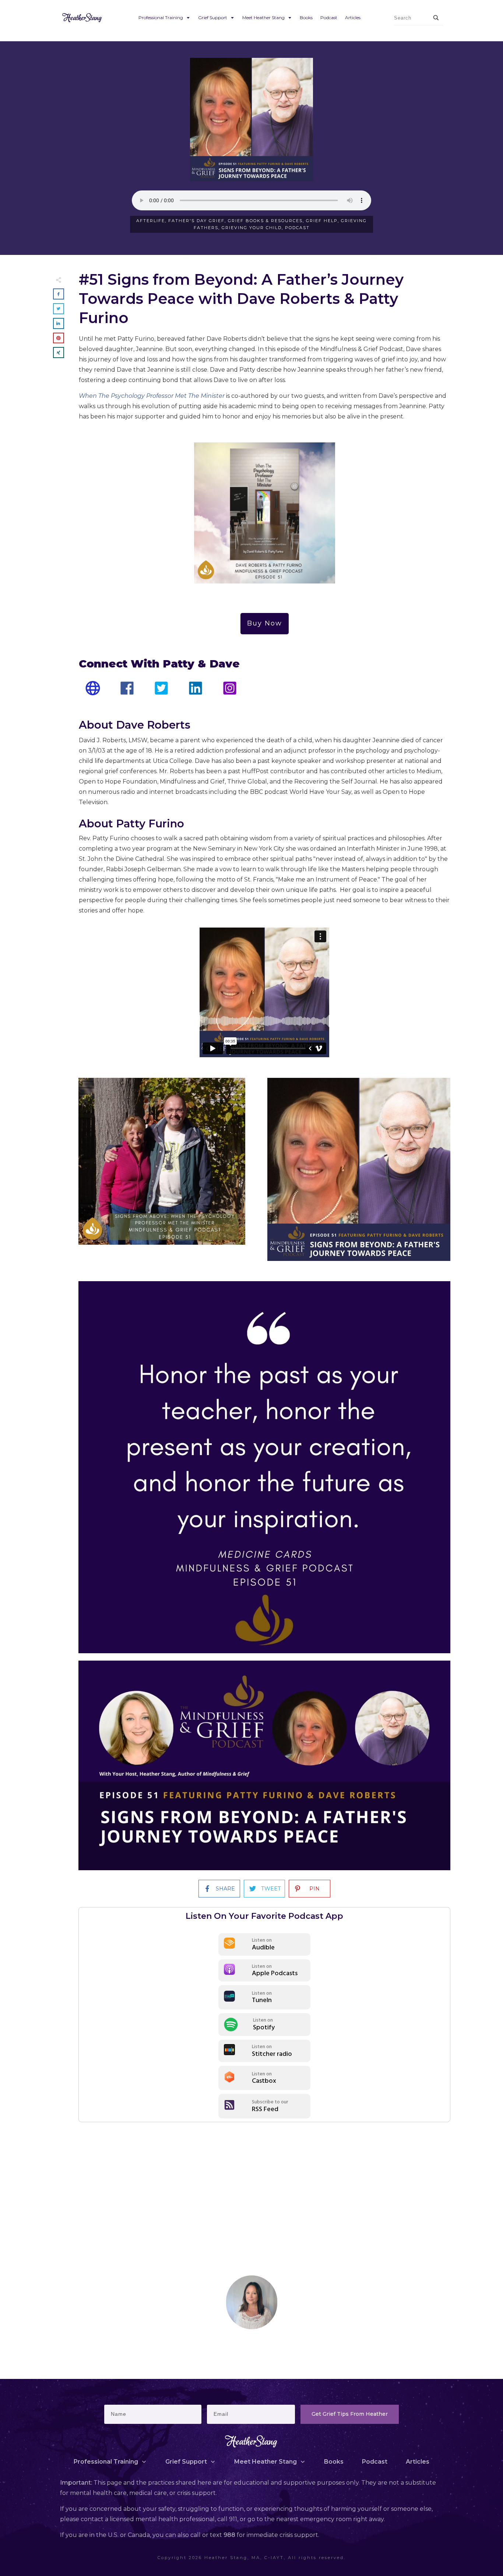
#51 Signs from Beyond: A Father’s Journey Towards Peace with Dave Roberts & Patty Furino (241, 299)
